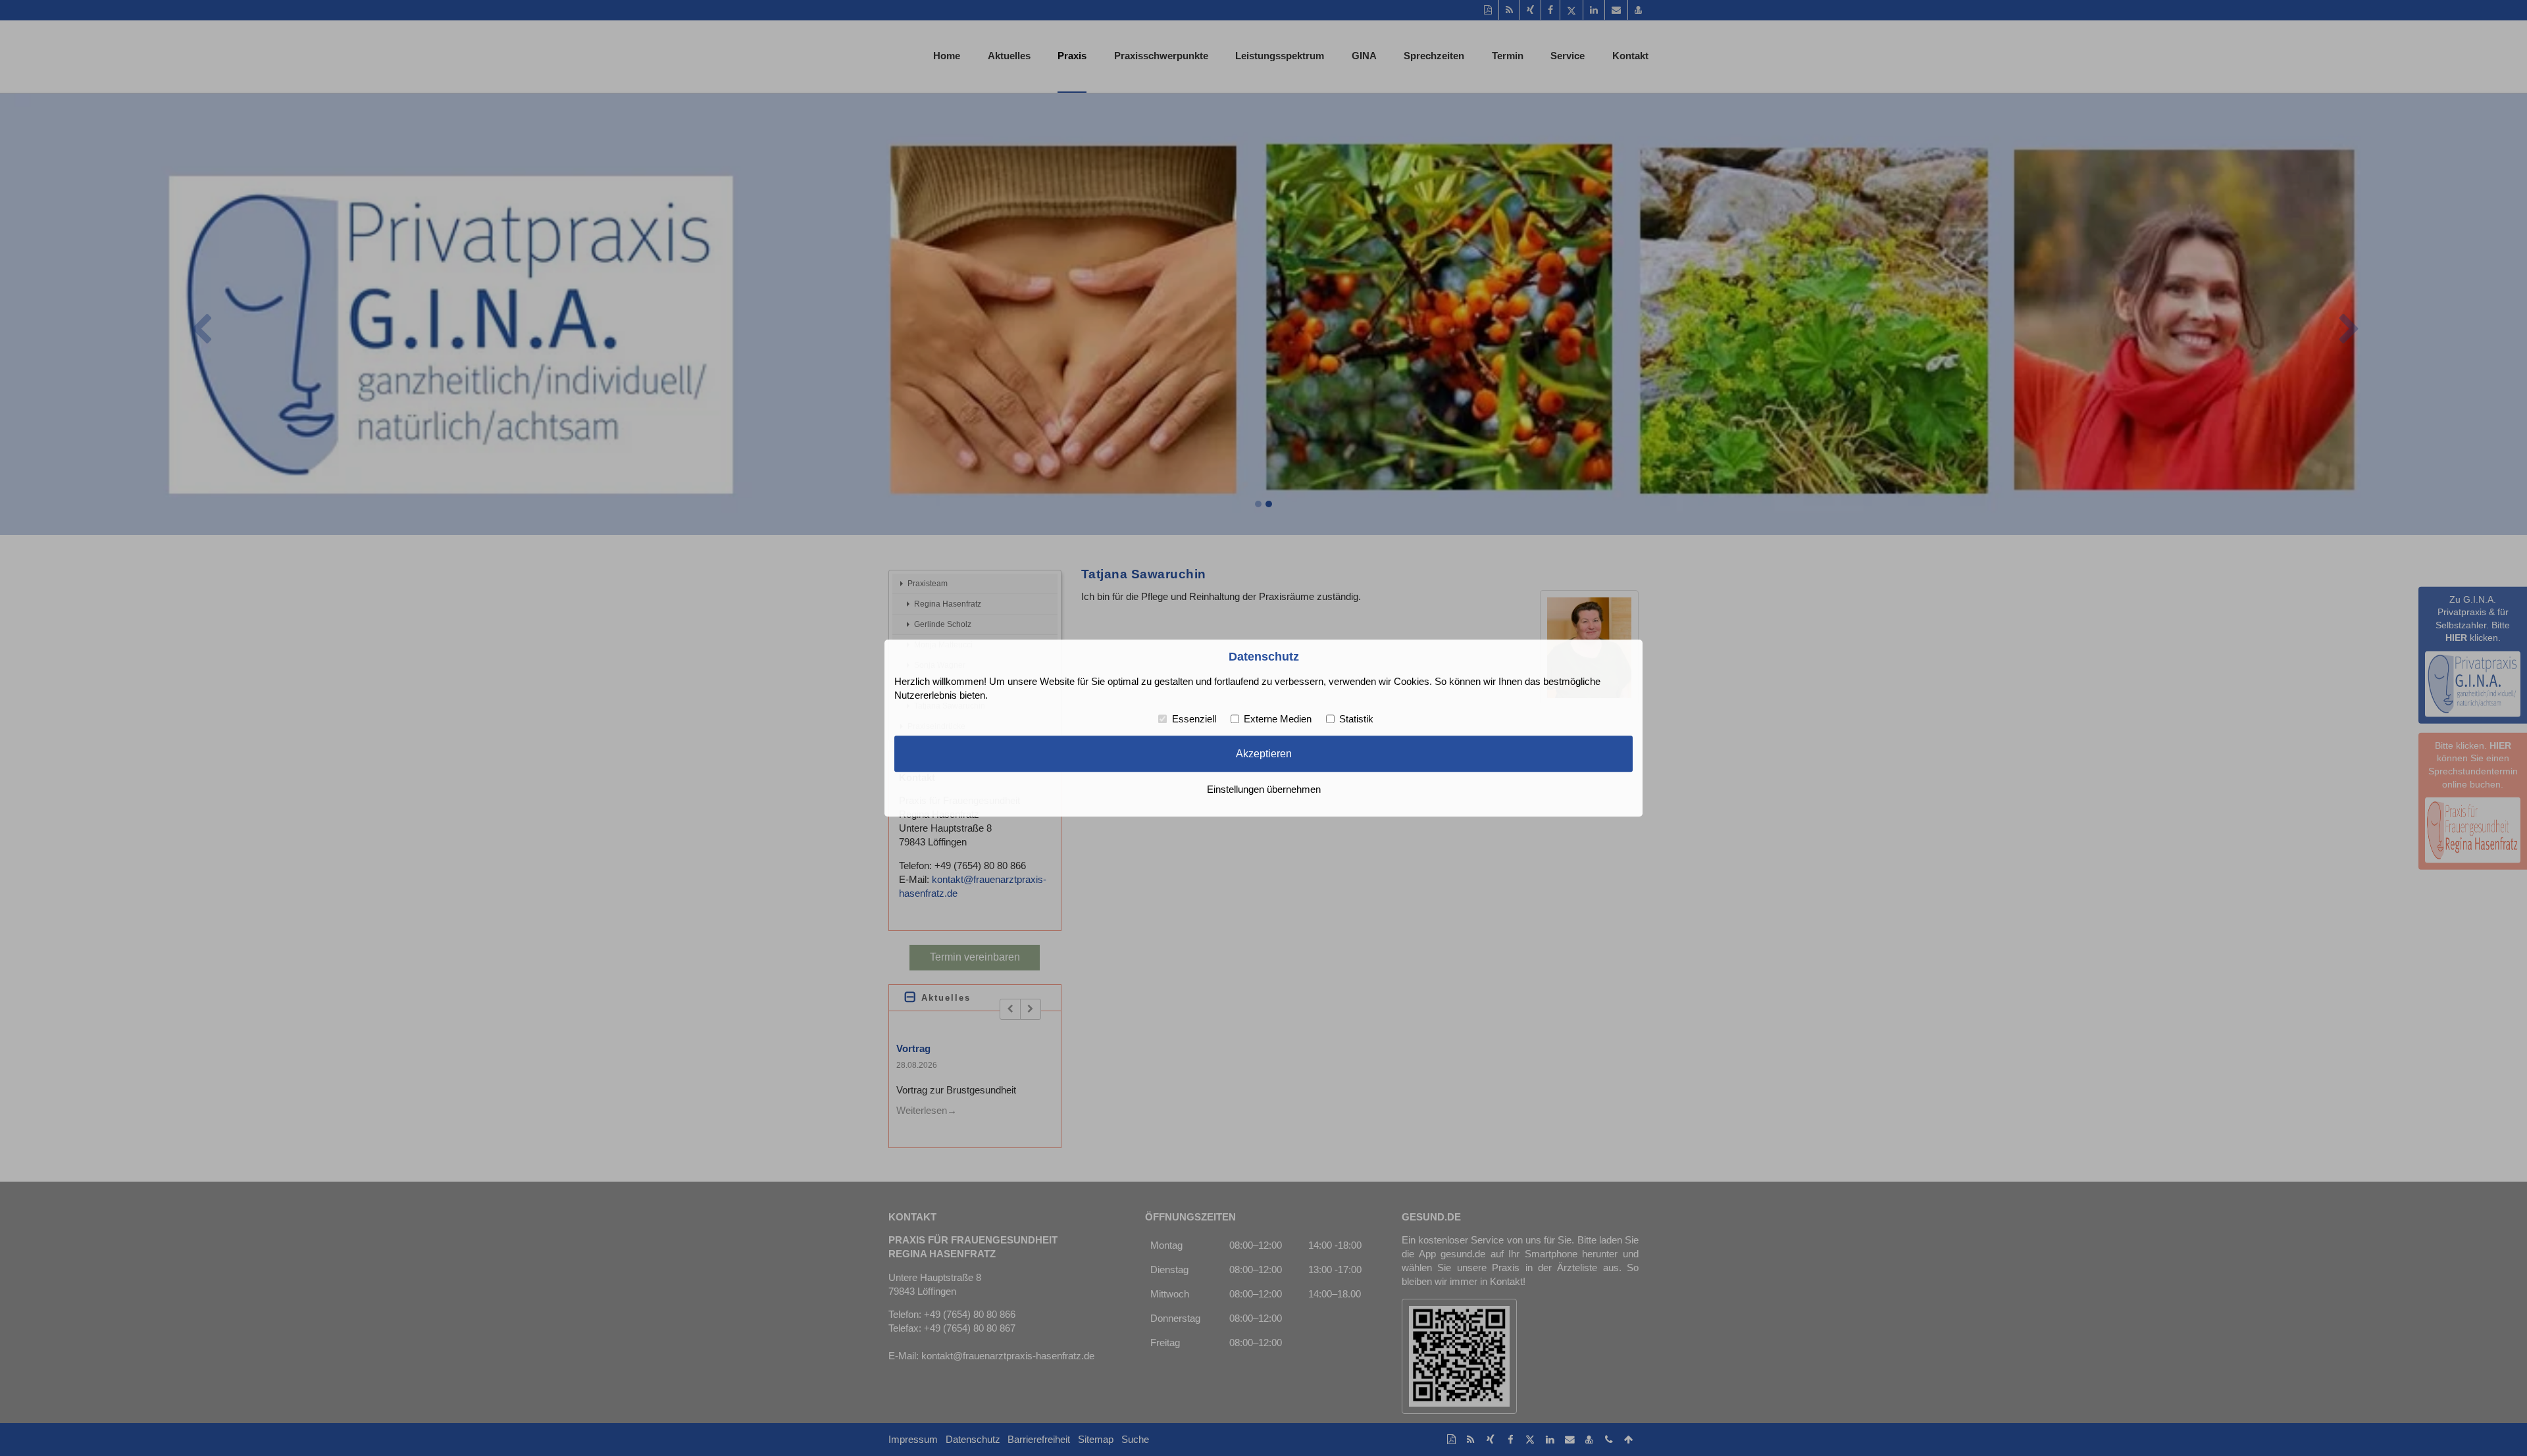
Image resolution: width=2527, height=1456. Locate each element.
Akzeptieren (1264, 754)
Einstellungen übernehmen (1264, 790)
